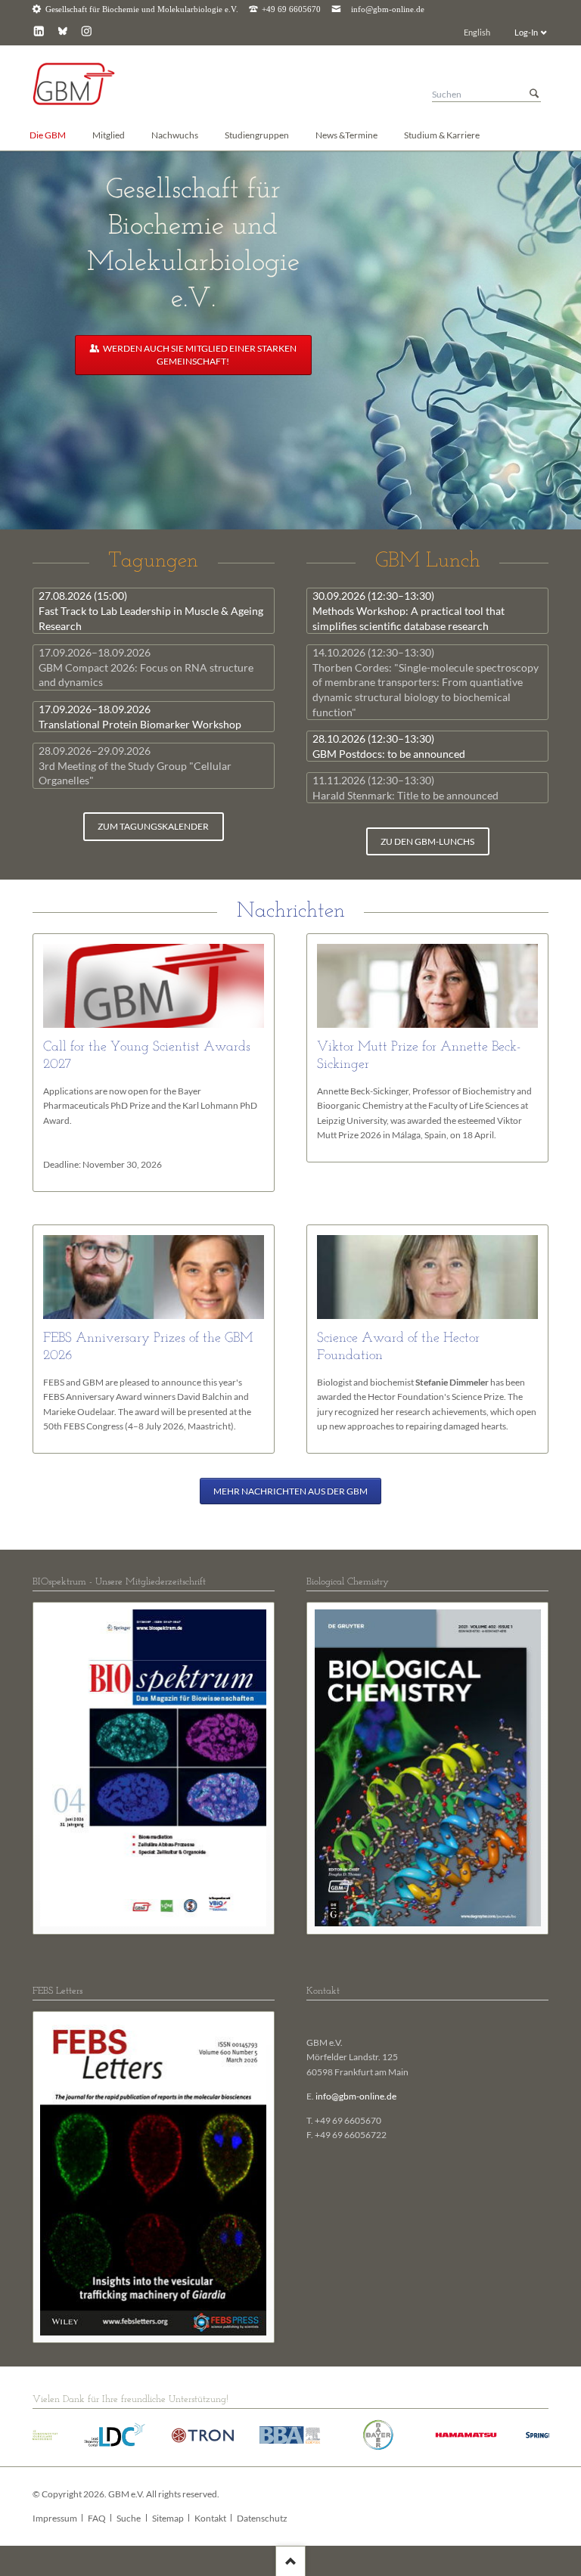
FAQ (97, 2518)
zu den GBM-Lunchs (427, 841)
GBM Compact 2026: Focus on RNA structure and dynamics (146, 667)
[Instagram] (87, 31)
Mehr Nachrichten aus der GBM (290, 1491)
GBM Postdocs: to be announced (389, 746)
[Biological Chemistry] (428, 1768)
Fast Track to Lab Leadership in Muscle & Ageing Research (151, 610)
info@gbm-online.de (388, 9)
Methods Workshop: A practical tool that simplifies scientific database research (409, 610)
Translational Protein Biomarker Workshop (140, 717)
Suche (129, 2518)
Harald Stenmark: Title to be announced (405, 788)
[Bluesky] (62, 31)
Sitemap (168, 2518)
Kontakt (210, 2518)
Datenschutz (262, 2518)
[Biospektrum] (154, 1768)
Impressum (55, 2518)
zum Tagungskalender (153, 826)
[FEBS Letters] (154, 2177)
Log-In (526, 32)
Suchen (534, 94)
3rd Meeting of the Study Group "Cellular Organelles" (135, 765)
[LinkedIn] (39, 31)
